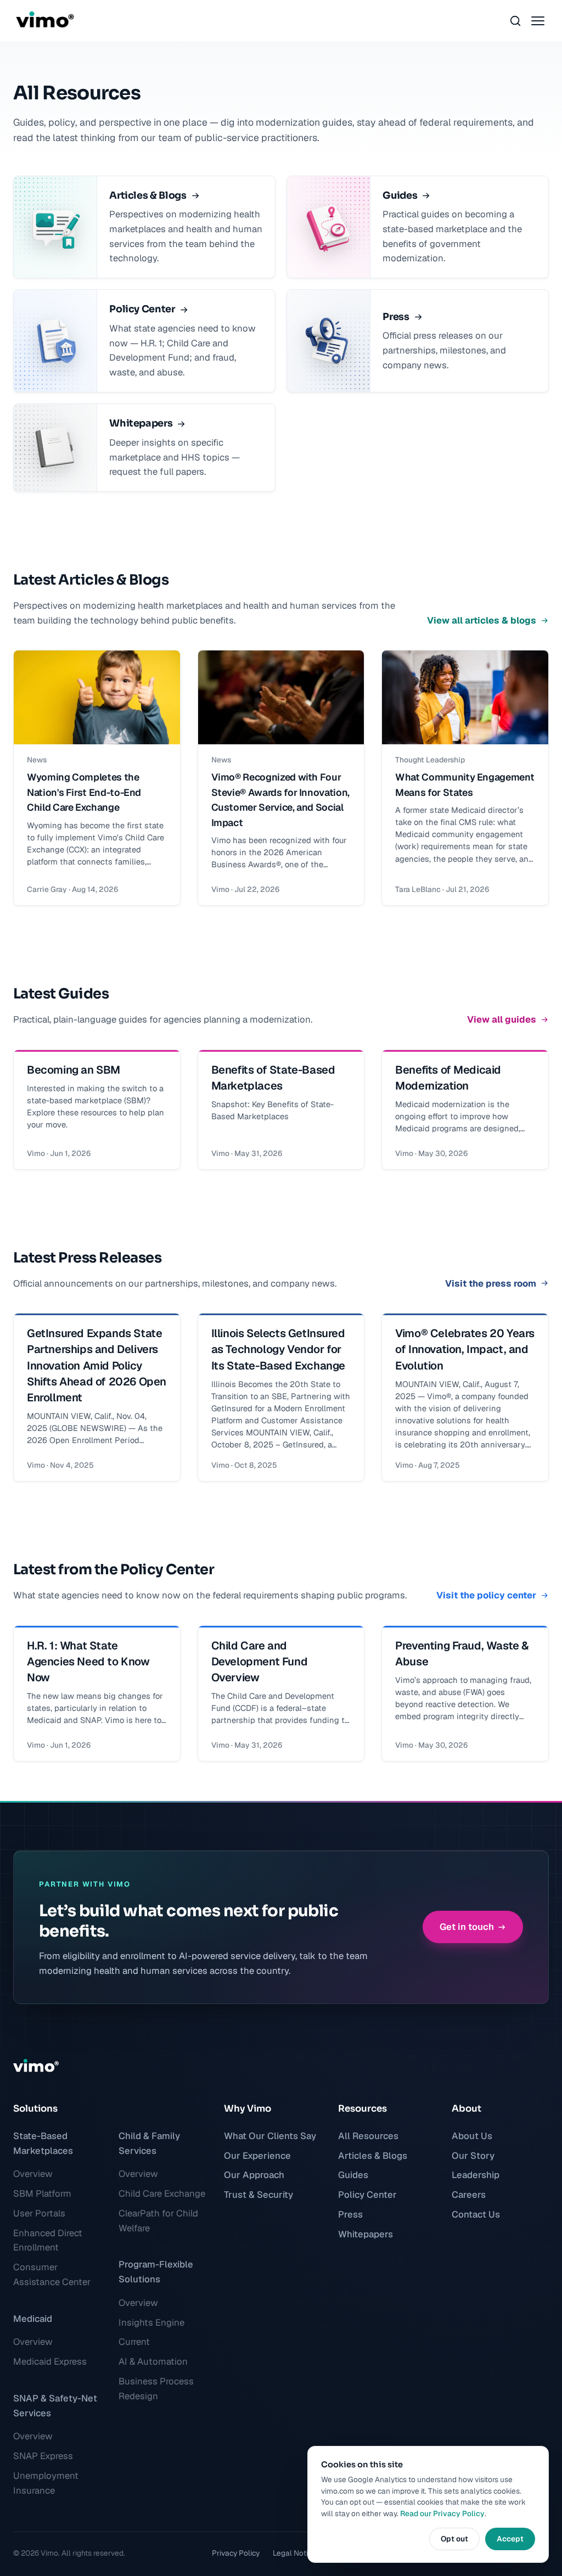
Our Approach (254, 2175)
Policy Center (367, 2195)
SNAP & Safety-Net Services (55, 2406)
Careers (469, 2195)
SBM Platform (42, 2193)
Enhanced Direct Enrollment (48, 2240)
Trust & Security (258, 2195)
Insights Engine (151, 2322)
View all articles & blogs (482, 620)
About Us (472, 2136)
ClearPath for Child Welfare (158, 2221)
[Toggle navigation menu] (538, 21)
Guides (353, 2175)
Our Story (473, 2156)
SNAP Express (43, 2456)
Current (134, 2342)
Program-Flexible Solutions (156, 2272)
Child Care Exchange (162, 2193)
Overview (33, 2174)
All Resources (368, 2136)
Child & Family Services (149, 2143)
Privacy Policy (236, 2553)
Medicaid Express (50, 2361)
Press (350, 2214)
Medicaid (33, 2319)
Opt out (454, 2539)
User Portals (39, 2213)
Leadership (476, 2175)
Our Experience (257, 2156)
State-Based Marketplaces (43, 2143)
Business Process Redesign (156, 2389)
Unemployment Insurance (46, 2483)
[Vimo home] (44, 21)
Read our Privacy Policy (442, 2513)
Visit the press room (491, 1283)
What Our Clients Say (270, 2136)
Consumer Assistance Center (52, 2274)
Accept (510, 2539)
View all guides (502, 1019)
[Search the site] (515, 21)
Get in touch (467, 1927)
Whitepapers (366, 2234)
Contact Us (476, 2214)
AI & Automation (153, 2361)
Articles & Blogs (373, 2156)
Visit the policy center (486, 1595)
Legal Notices (296, 2553)
